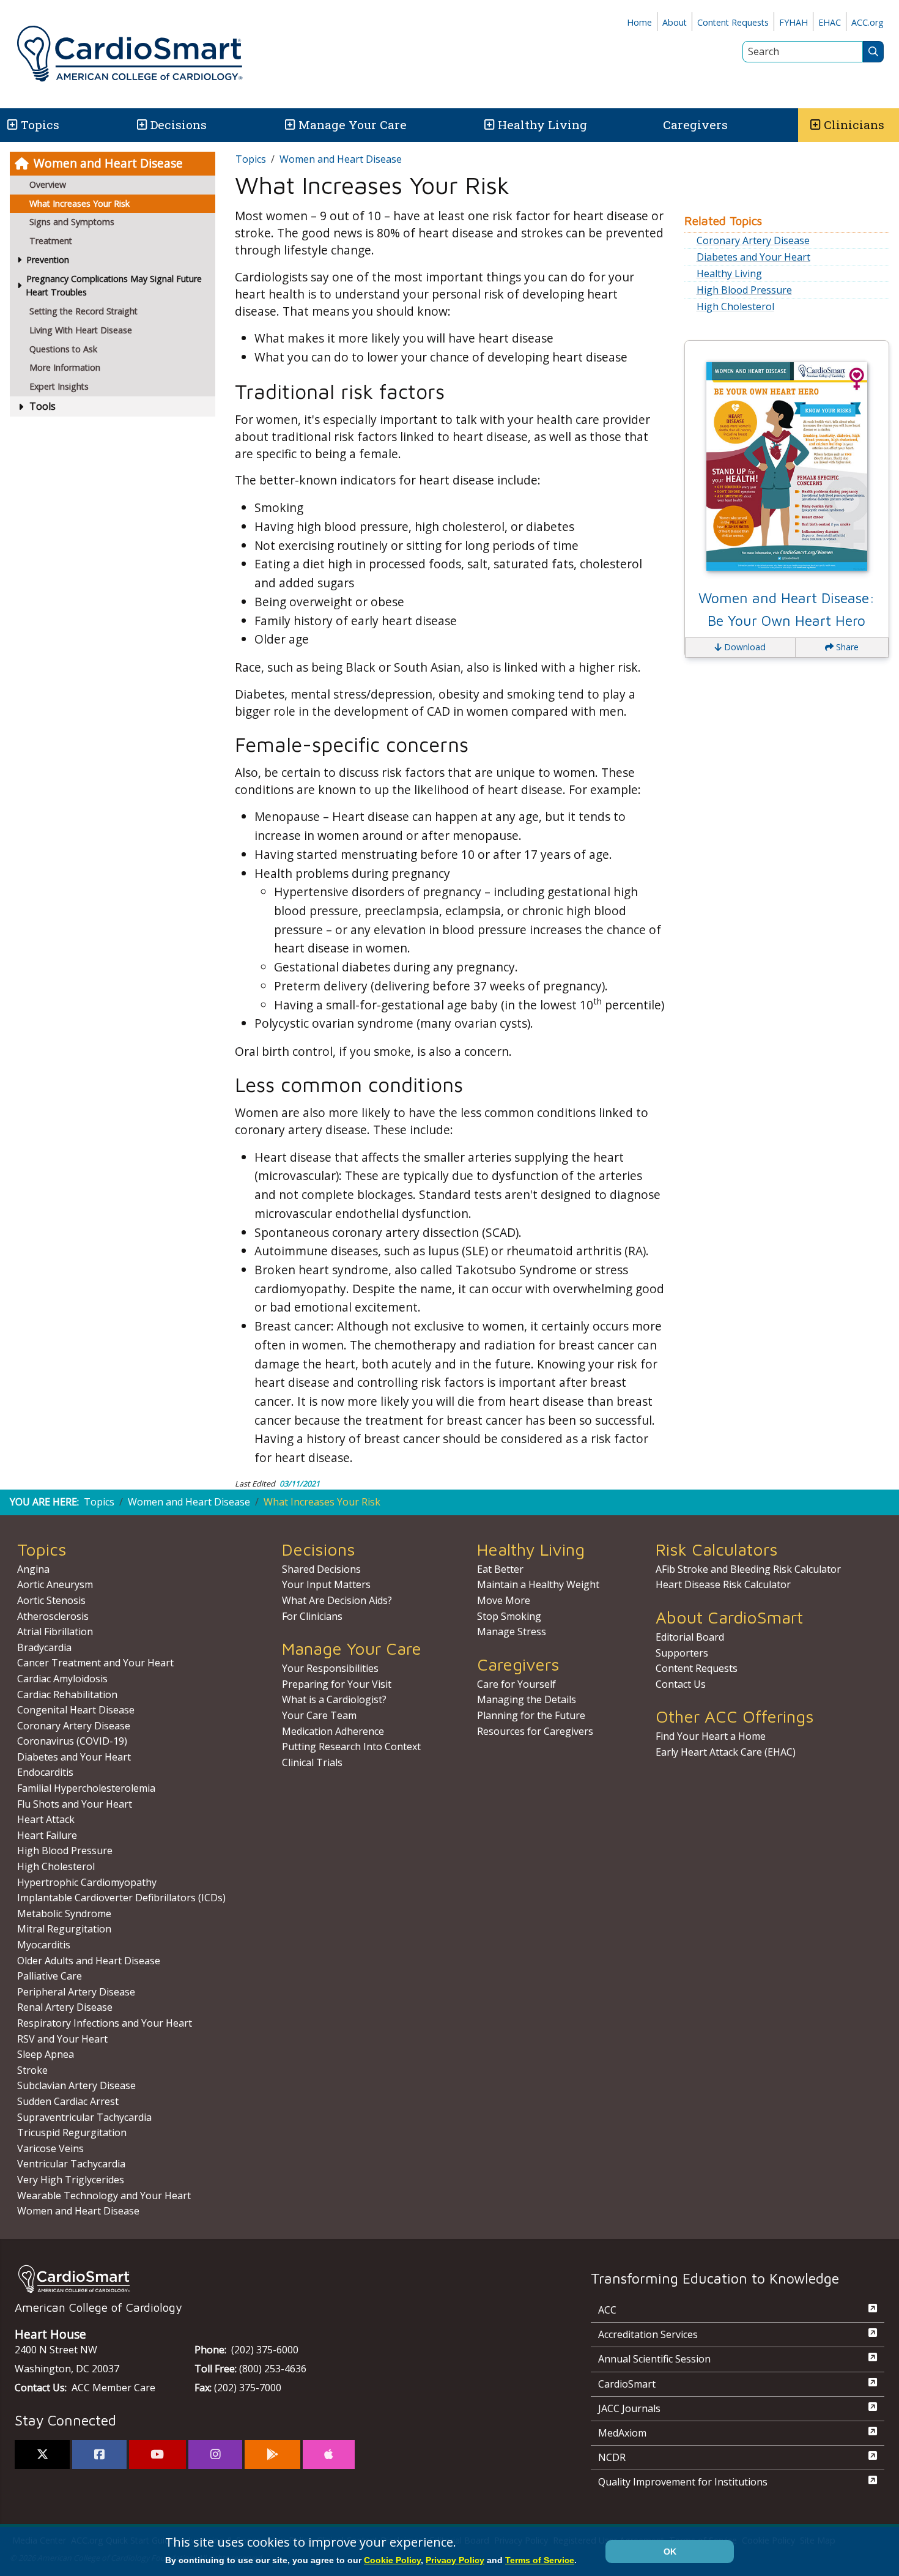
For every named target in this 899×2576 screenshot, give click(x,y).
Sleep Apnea (46, 2054)
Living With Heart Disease (81, 330)
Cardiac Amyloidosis (62, 1679)
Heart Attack (46, 1819)
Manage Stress (512, 1631)
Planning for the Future (531, 1715)
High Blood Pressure (744, 290)
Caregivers (695, 124)
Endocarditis (45, 1772)
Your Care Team (319, 1715)
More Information (65, 367)
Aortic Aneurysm (55, 1584)
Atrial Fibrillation (55, 1631)
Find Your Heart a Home (711, 1736)
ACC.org (868, 22)
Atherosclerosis (53, 1616)
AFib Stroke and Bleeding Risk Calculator (748, 1569)
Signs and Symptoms (72, 222)
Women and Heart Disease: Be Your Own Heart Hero (786, 609)
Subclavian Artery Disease (76, 2085)
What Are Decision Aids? (337, 1600)
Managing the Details (527, 1699)
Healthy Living (542, 124)
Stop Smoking (509, 1616)
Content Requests (733, 22)
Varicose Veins (50, 2148)
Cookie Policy (392, 2560)
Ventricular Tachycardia (71, 2164)
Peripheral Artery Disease (76, 1992)
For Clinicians (312, 1616)
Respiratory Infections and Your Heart (105, 2023)
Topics (251, 159)
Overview (48, 184)
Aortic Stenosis (51, 1600)
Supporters (682, 1653)
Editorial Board (690, 1637)
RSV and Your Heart (62, 2039)
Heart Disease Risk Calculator (723, 1584)
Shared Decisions (321, 1569)
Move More (504, 1600)
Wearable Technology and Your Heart (104, 2196)
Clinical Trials (312, 1762)
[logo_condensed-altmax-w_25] (278, 2279)
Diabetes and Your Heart (753, 257)
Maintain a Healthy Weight (538, 1584)
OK (670, 2552)
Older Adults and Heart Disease (89, 1961)
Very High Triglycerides (71, 2180)
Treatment (51, 241)
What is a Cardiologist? (334, 1699)
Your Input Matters (326, 1584)
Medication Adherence (333, 1731)
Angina (33, 1569)
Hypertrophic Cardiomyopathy (87, 1882)
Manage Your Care (353, 124)
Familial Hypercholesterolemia (86, 1788)
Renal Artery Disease (65, 2007)
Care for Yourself (516, 1684)
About (675, 22)
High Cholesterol (735, 306)
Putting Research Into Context (351, 1746)
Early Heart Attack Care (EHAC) (726, 1752)
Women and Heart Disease (108, 163)
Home (639, 22)
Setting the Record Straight (83, 311)
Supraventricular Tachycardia (84, 2117)
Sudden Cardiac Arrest (68, 2101)
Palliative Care (50, 1976)
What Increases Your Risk (80, 203)
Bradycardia (44, 1647)
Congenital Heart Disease (76, 1710)
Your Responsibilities (330, 1668)
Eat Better (500, 1569)
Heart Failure (47, 1835)
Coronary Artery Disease (753, 240)
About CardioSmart (729, 1617)
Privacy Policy (455, 2560)
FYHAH (794, 22)
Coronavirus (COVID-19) (72, 1741)
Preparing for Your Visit (337, 1684)
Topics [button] (40, 124)
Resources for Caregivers (535, 1731)
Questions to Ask (63, 349)
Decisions (179, 124)
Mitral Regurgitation (64, 1929)
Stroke (32, 2070)
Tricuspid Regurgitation (72, 2132)
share (846, 647)
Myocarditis (44, 1945)
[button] (11, 125)
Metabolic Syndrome (64, 1913)
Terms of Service (540, 2560)
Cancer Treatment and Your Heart (95, 1663)
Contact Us (681, 1684)
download (744, 647)
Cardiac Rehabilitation (67, 1694)
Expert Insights (59, 386)
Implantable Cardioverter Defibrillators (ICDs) (121, 1898)
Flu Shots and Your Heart (75, 1804)
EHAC (830, 22)
